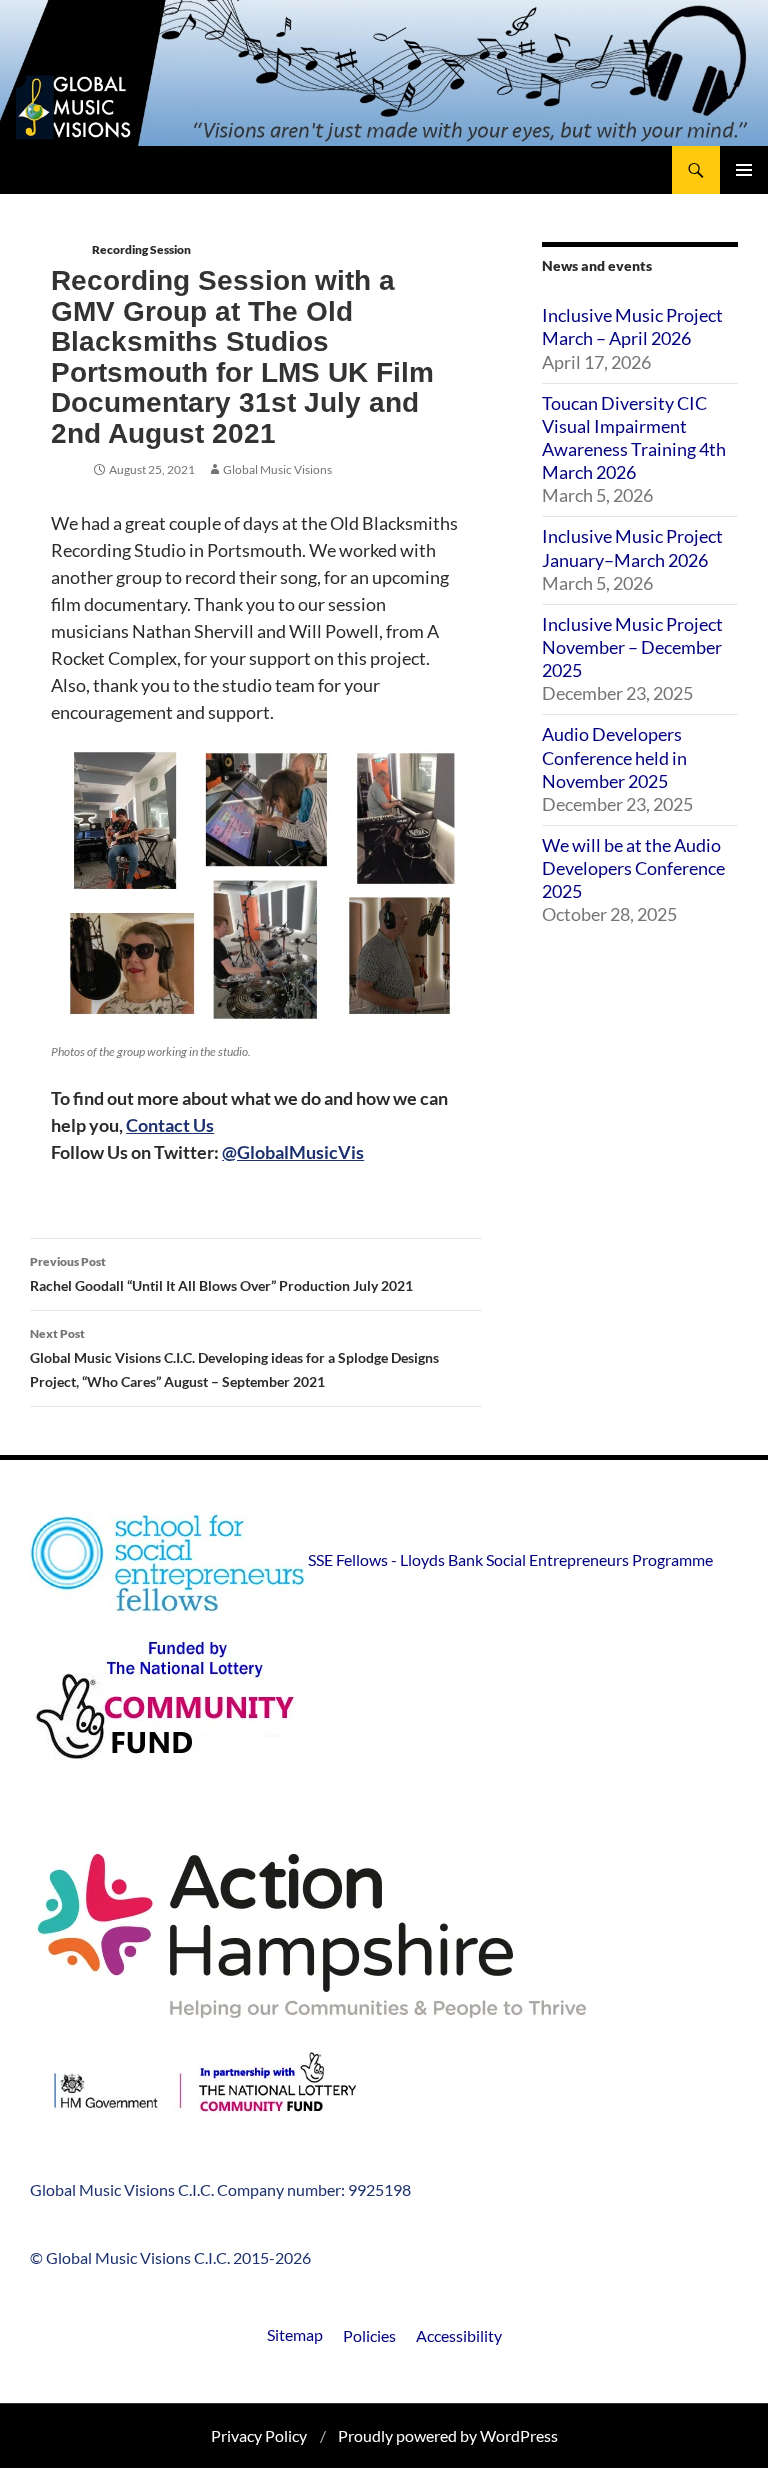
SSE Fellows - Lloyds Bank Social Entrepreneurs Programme (509, 1559)
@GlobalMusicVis (293, 1152)
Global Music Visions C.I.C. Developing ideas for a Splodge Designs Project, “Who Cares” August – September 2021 (234, 1358)
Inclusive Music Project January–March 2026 (632, 547)
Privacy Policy (259, 2435)
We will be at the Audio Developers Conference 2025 (633, 868)
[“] (205, 2087)
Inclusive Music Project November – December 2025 (632, 647)
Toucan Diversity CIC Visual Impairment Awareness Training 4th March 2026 (634, 437)
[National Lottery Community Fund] (384, 1708)
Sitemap (295, 2334)
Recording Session (141, 249)
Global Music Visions (277, 469)
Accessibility (459, 2335)
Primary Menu (744, 170)
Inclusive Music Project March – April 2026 (632, 326)
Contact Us (170, 1125)
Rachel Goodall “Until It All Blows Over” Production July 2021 (221, 1274)
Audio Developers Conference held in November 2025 (614, 757)
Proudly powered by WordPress (448, 2435)
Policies (369, 2335)
